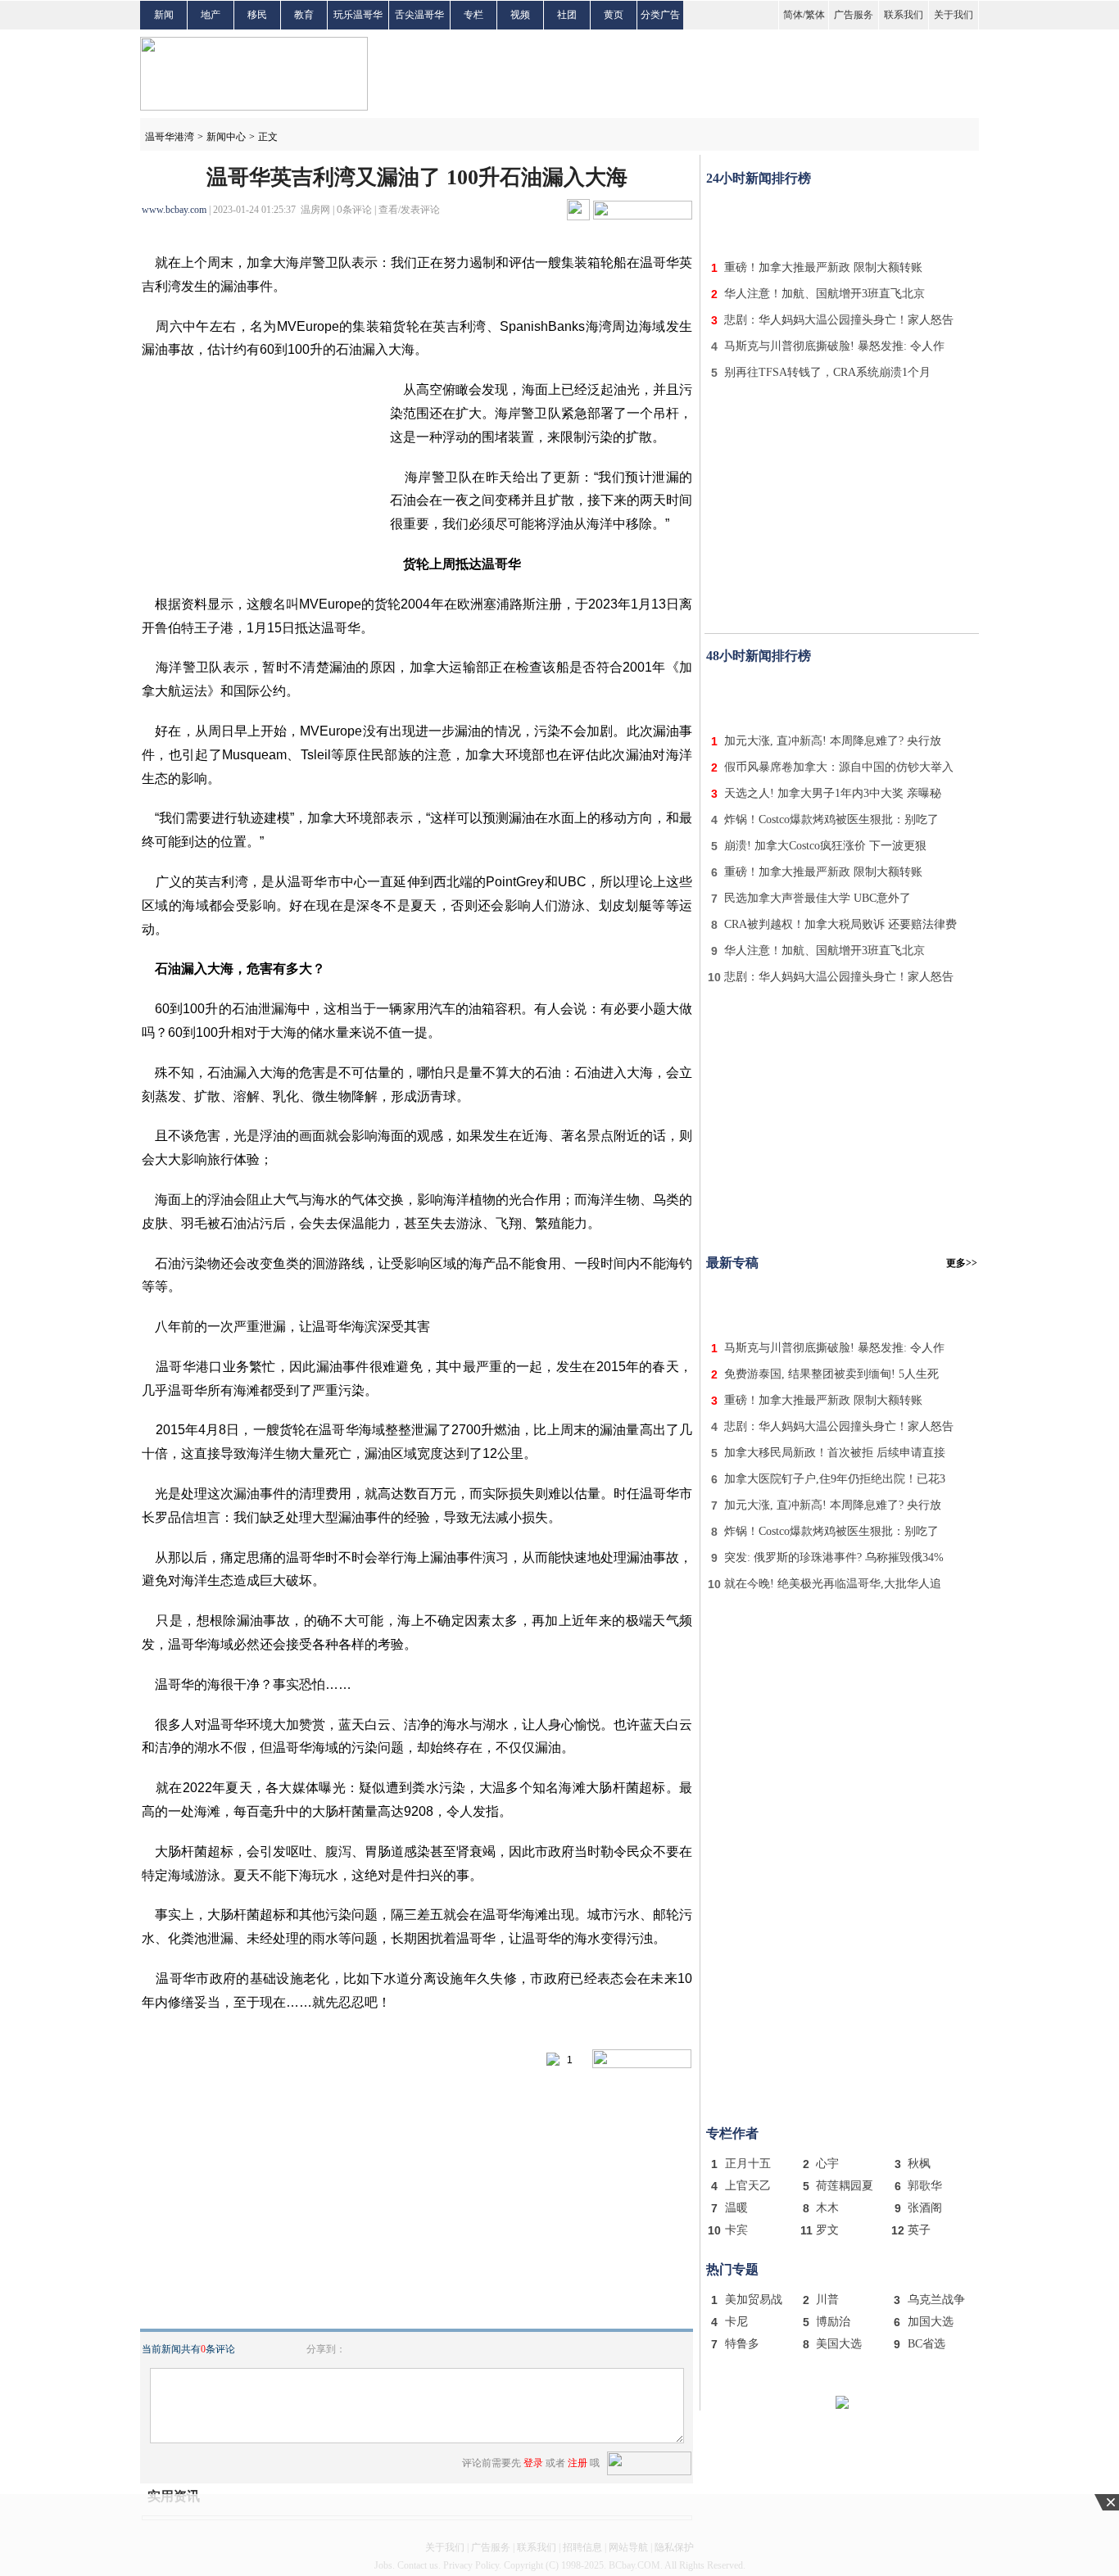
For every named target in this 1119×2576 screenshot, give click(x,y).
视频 (520, 15)
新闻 (164, 15)
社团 (567, 15)
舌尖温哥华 (419, 15)
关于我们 (954, 15)
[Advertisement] (842, 220)
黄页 (614, 15)
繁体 (815, 15)
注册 (578, 2463)
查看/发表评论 (409, 210)
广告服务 (854, 15)
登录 (533, 2463)
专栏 (473, 15)
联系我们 (904, 15)
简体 (793, 15)
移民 (257, 15)
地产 (211, 15)
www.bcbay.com (174, 210)
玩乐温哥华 (358, 15)
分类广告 (660, 15)
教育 (304, 15)
